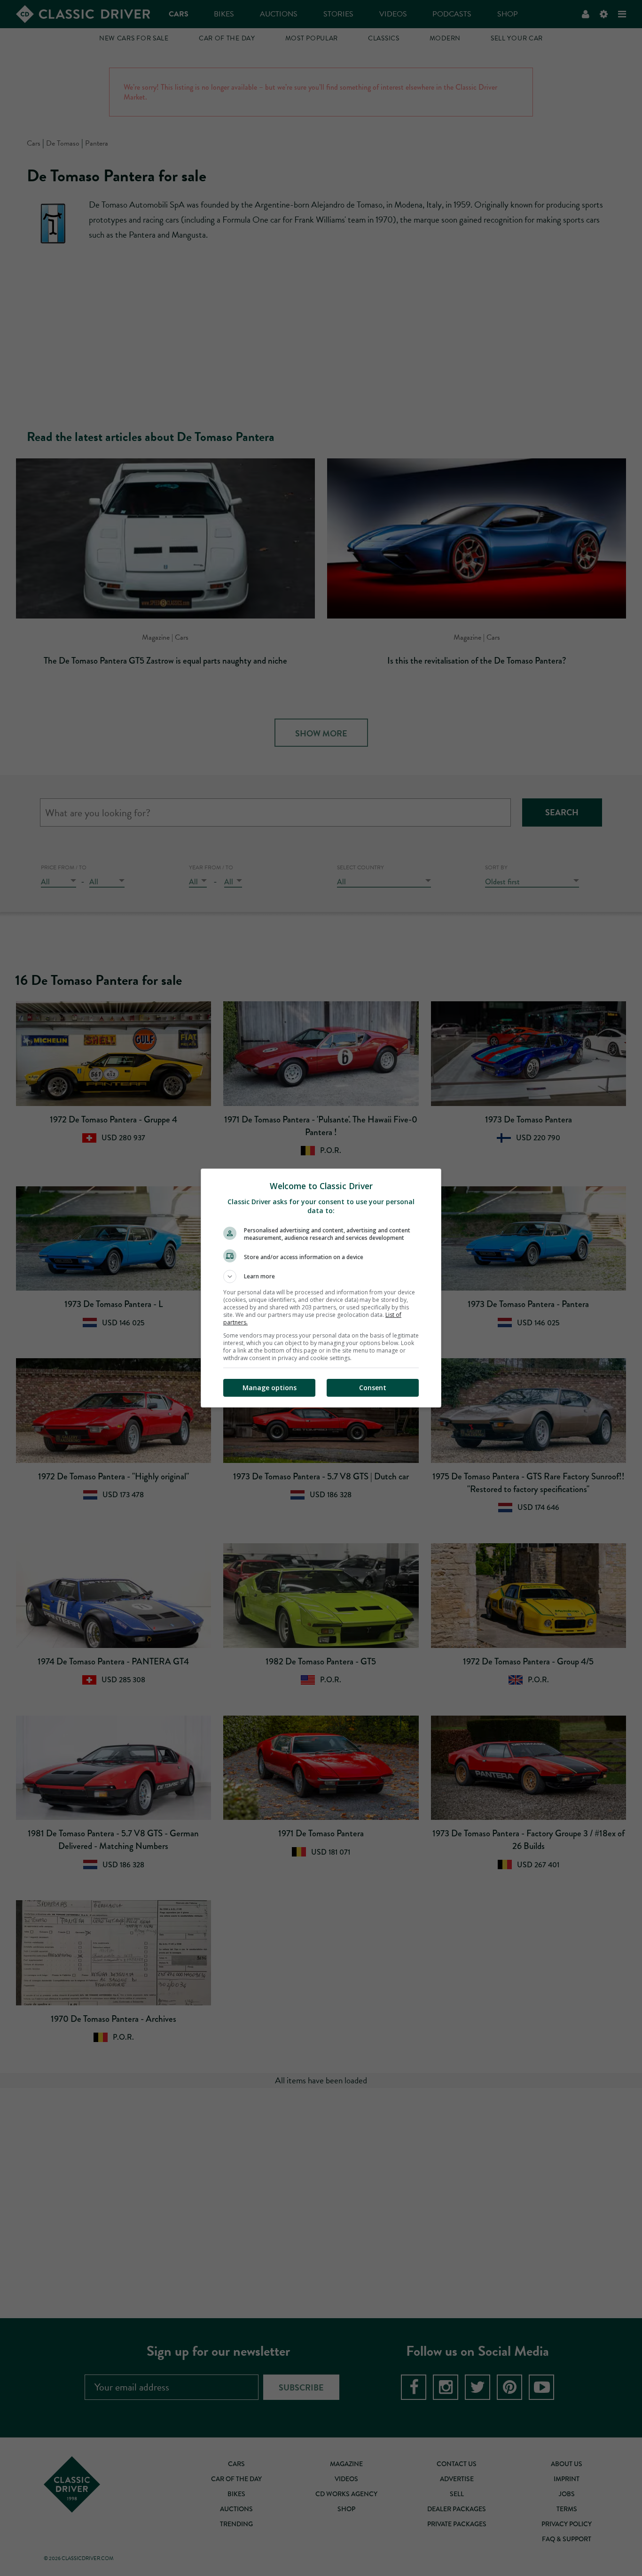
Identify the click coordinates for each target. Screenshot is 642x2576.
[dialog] (321, 1288)
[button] (321, 1276)
